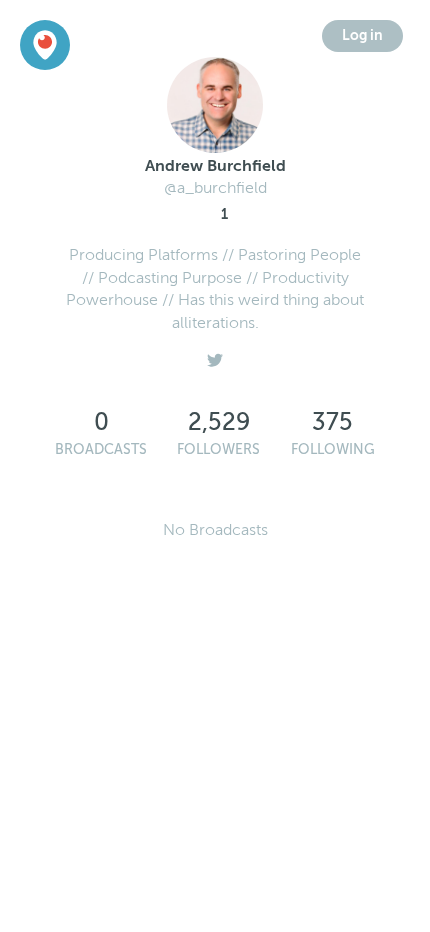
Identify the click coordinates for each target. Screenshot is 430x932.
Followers (218, 449)
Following (333, 449)
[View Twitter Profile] (215, 355)
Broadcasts (101, 449)
